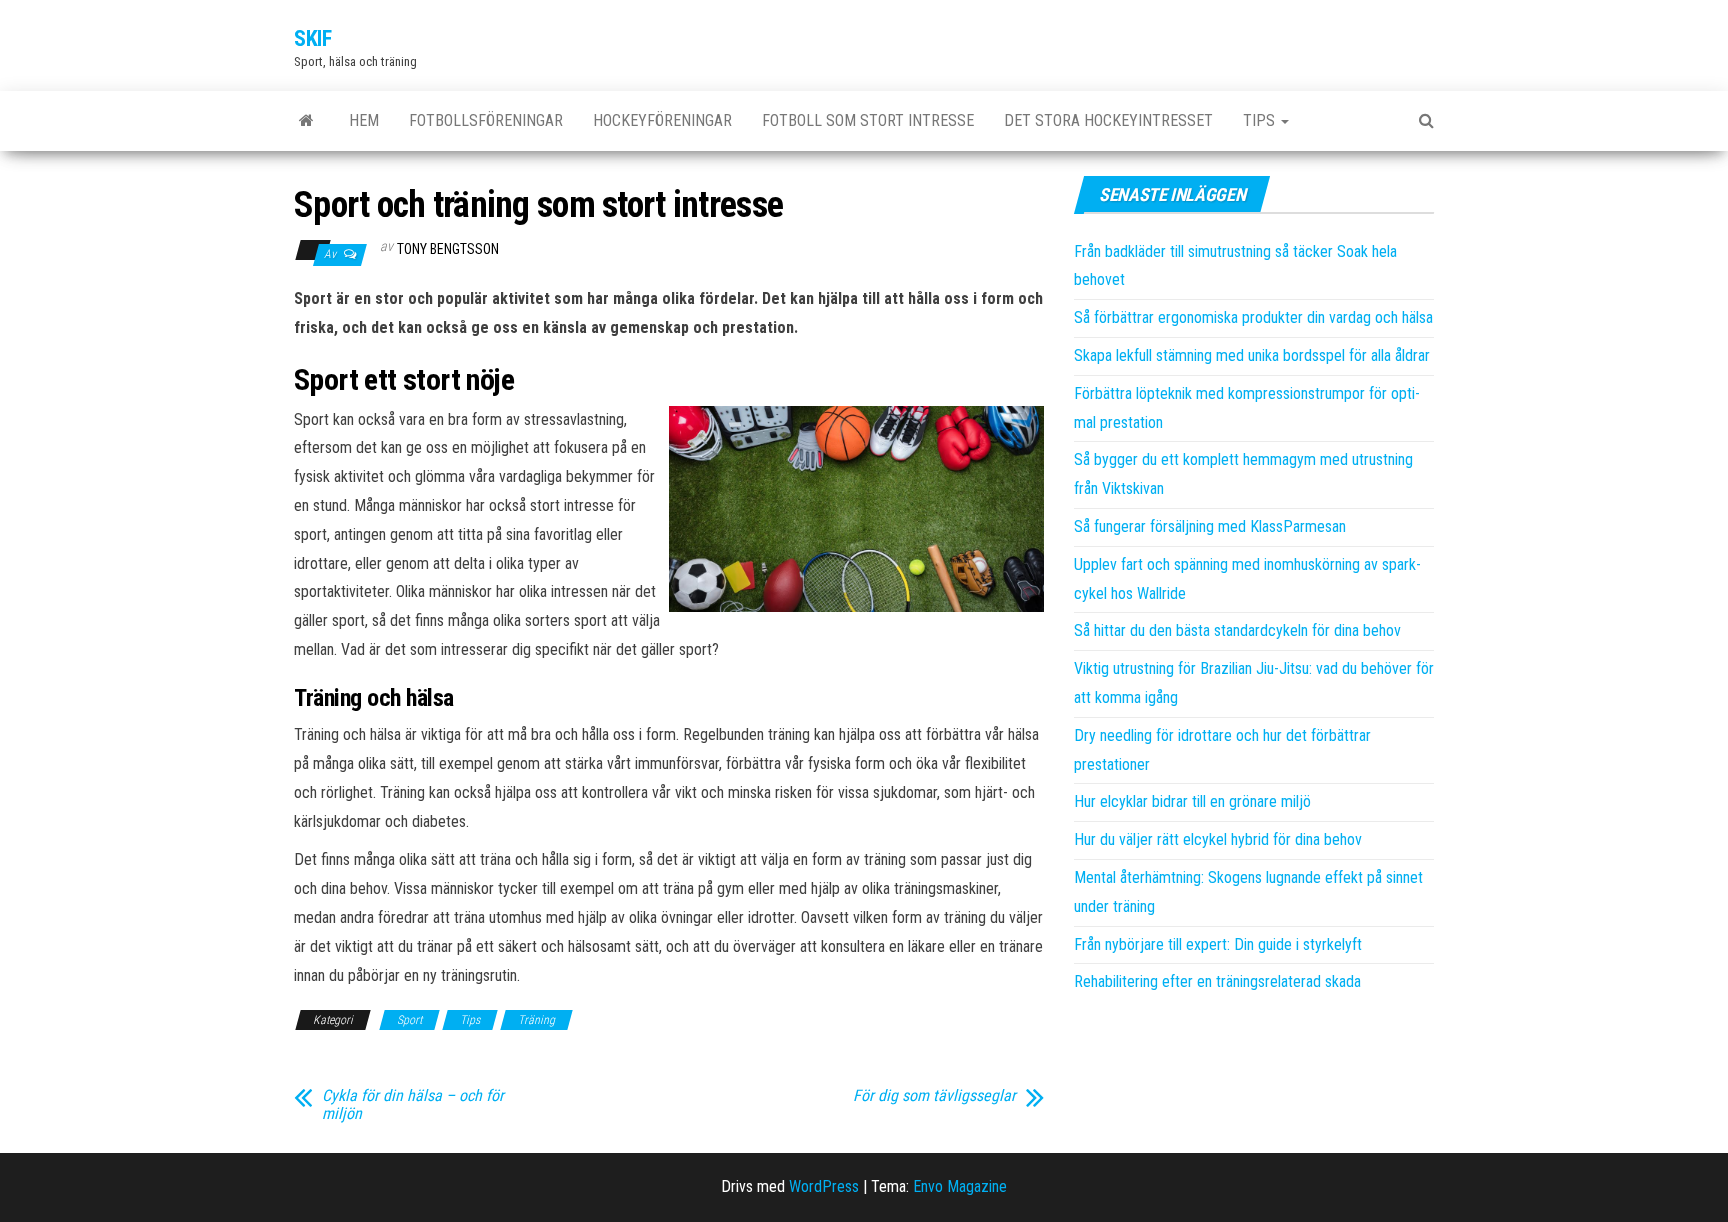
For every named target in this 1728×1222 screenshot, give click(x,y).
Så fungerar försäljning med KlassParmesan (1210, 526)
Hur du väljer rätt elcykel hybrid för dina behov (1218, 839)
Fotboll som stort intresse (868, 120)
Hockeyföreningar (662, 120)
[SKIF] (306, 121)
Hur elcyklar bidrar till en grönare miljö (1192, 801)
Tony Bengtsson (448, 249)
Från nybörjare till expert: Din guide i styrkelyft (1218, 944)
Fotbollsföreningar (486, 120)
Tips (1261, 120)
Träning (536, 1020)
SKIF (312, 38)
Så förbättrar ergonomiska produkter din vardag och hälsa (1253, 317)
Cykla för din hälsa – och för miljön (413, 1105)
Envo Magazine (960, 1186)
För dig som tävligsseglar (934, 1096)
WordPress (824, 1186)
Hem (364, 120)
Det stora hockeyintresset (1108, 120)
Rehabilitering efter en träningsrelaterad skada (1217, 981)
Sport (409, 1020)
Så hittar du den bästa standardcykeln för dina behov (1237, 630)
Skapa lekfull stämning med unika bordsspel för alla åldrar (1252, 355)
